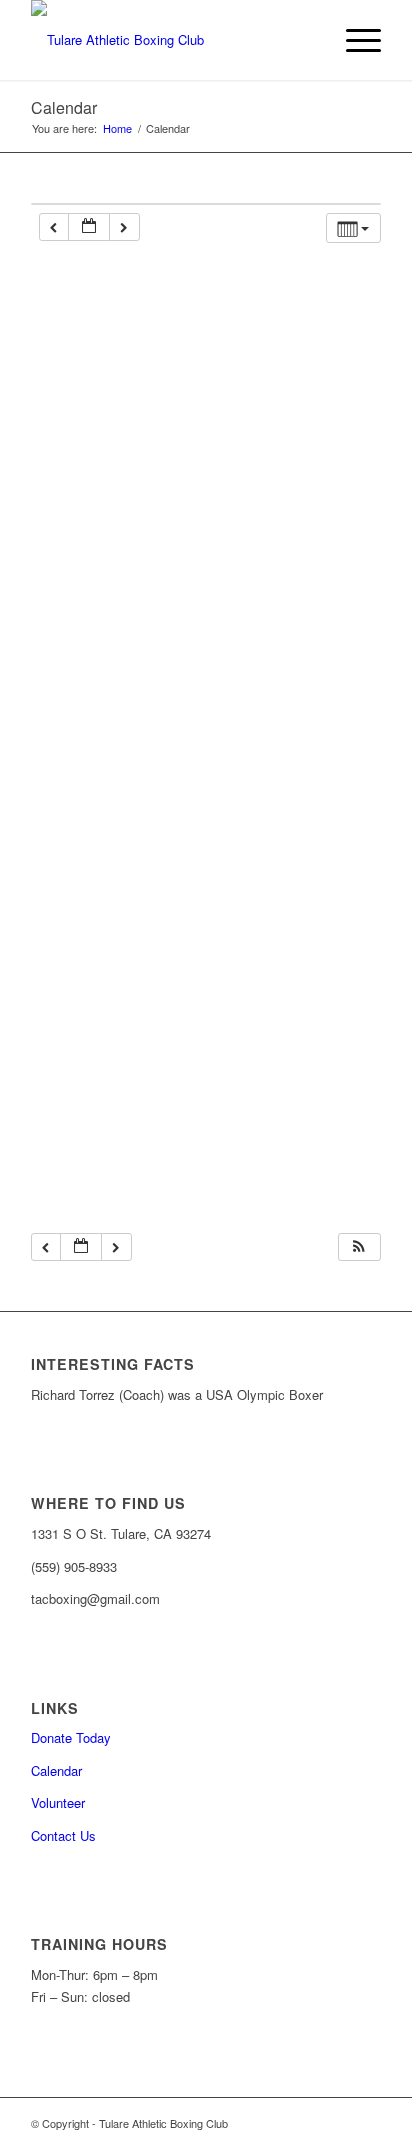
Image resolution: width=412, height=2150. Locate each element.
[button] (359, 1247)
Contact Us (63, 1835)
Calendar (64, 107)
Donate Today (71, 1737)
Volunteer (58, 1802)
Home (117, 128)
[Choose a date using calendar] (89, 227)
